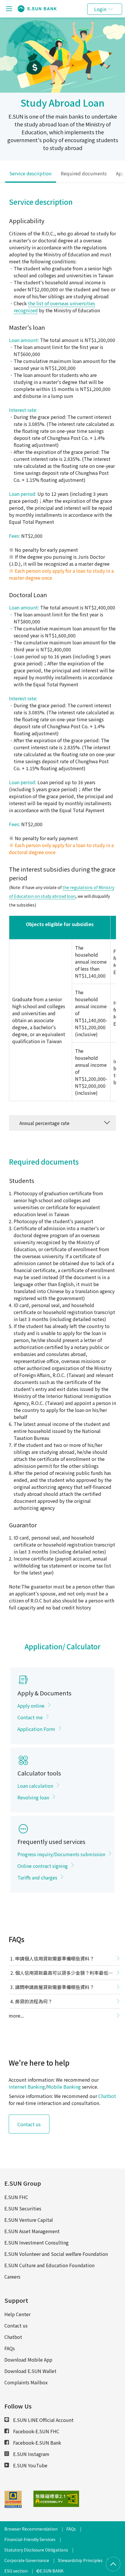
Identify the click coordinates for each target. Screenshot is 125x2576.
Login (100, 9)
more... (16, 2016)
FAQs (10, 2348)
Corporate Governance (27, 2560)
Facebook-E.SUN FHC (36, 2431)
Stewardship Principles (80, 2560)
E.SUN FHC (16, 2197)
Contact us (29, 2124)
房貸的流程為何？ (34, 2001)
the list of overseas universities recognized (54, 307)
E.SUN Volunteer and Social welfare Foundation (56, 2254)
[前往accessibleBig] (44, 2499)
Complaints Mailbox (26, 2382)
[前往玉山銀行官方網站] (37, 9)
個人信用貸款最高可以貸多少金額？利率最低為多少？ (61, 1974)
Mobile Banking (64, 2087)
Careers (12, 2277)
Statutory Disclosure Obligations (36, 2550)
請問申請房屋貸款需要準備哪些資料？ (55, 1987)
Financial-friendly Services (30, 2539)
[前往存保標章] (13, 2506)
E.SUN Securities (23, 2208)
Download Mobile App (28, 2360)
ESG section (16, 2571)
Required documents (84, 173)
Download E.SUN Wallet (30, 2371)
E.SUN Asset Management (32, 2231)
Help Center (17, 2314)
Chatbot (107, 2096)
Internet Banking (27, 2087)
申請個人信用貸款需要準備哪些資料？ (55, 1958)
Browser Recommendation (31, 2529)
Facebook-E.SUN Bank (36, 2443)
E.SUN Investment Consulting (36, 2242)
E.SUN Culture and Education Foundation (49, 2265)
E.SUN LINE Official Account (43, 2420)
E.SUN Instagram (31, 2454)
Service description (30, 173)
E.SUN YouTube (30, 2465)
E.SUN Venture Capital (29, 2220)
